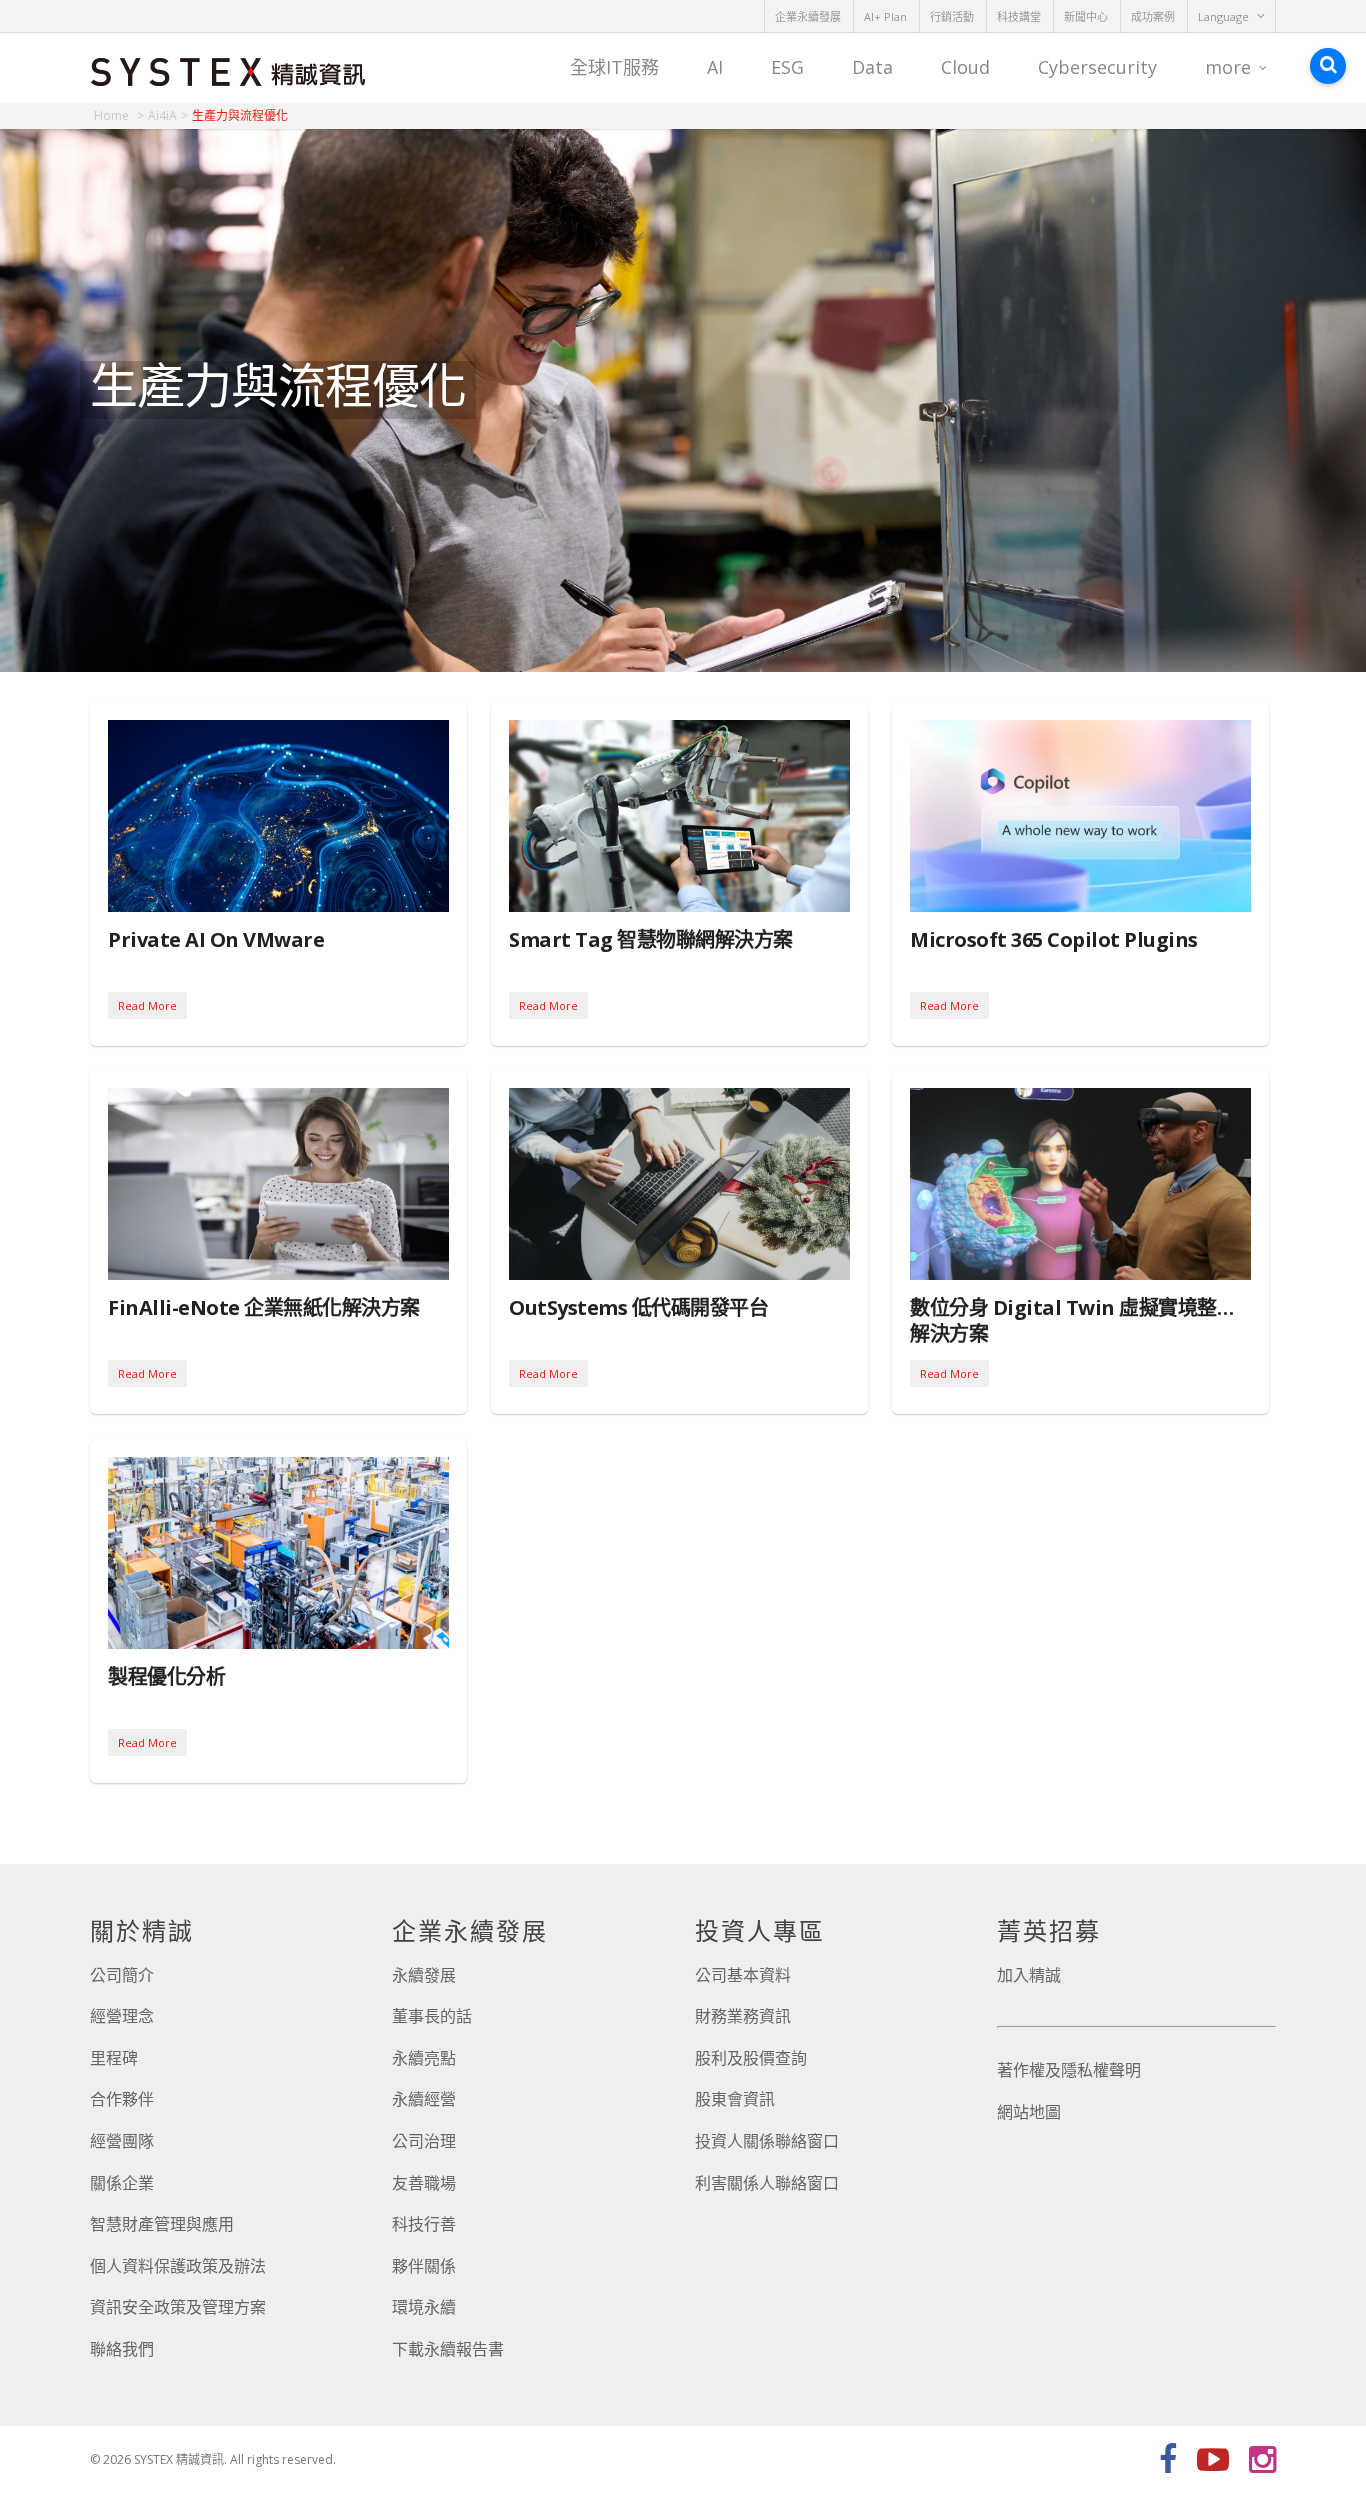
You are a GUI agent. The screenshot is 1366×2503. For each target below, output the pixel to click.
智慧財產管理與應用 (162, 2224)
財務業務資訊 (743, 2016)
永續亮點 (424, 2058)
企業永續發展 (808, 16)
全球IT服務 (614, 67)
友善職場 (424, 2183)
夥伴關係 (424, 2266)
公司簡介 (122, 1975)
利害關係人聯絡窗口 (767, 2183)
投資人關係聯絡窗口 (767, 2141)
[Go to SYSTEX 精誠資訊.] (119, 115)
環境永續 (424, 2307)
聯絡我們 (122, 2349)
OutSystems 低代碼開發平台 (638, 1307)
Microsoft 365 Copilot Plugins (1054, 939)
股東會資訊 (735, 2099)
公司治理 (424, 2141)
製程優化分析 (166, 1676)
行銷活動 (952, 16)
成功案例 (1153, 16)
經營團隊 (122, 2141)
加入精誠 (1029, 1975)
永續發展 (424, 1975)
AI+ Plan (885, 16)
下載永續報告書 (448, 2349)
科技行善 (424, 2224)
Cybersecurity (1097, 67)
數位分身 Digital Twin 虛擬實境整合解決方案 (1073, 1320)
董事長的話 (432, 2016)
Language (1223, 16)
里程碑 (114, 2058)
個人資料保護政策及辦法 (178, 2266)
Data (872, 67)
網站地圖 (1029, 2112)
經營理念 (122, 2016)
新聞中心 (1086, 16)
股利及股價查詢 (751, 2058)
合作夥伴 (122, 2099)
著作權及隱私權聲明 (1069, 2070)
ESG (787, 67)
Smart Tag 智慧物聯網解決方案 (651, 939)
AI (715, 67)
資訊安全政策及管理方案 (178, 2307)
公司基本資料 (743, 1975)
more (1228, 67)
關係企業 (122, 2183)
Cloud (965, 67)
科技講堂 (1019, 16)
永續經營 (424, 2099)
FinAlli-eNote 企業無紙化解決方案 (264, 1307)
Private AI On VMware (216, 939)
